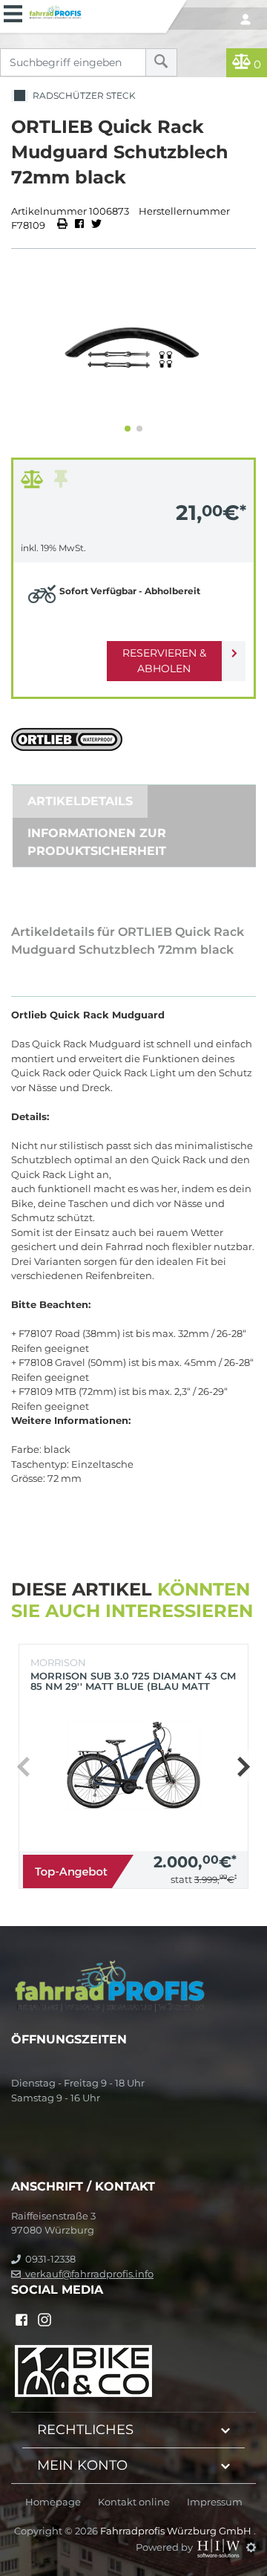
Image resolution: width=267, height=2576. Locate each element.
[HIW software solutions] (220, 2547)
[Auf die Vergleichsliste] (34, 483)
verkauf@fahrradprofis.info (87, 2274)
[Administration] (251, 2547)
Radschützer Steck (82, 95)
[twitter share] (96, 225)
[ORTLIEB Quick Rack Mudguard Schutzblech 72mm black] (133, 350)
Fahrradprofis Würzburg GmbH (177, 2531)
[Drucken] (63, 225)
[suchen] (161, 62)
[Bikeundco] (83, 2370)
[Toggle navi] (13, 12)
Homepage (53, 2502)
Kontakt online (134, 2502)
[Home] (94, 10)
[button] (128, 429)
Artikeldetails (80, 801)
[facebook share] (79, 225)
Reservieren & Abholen (164, 661)
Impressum (215, 2502)
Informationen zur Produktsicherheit (97, 842)
